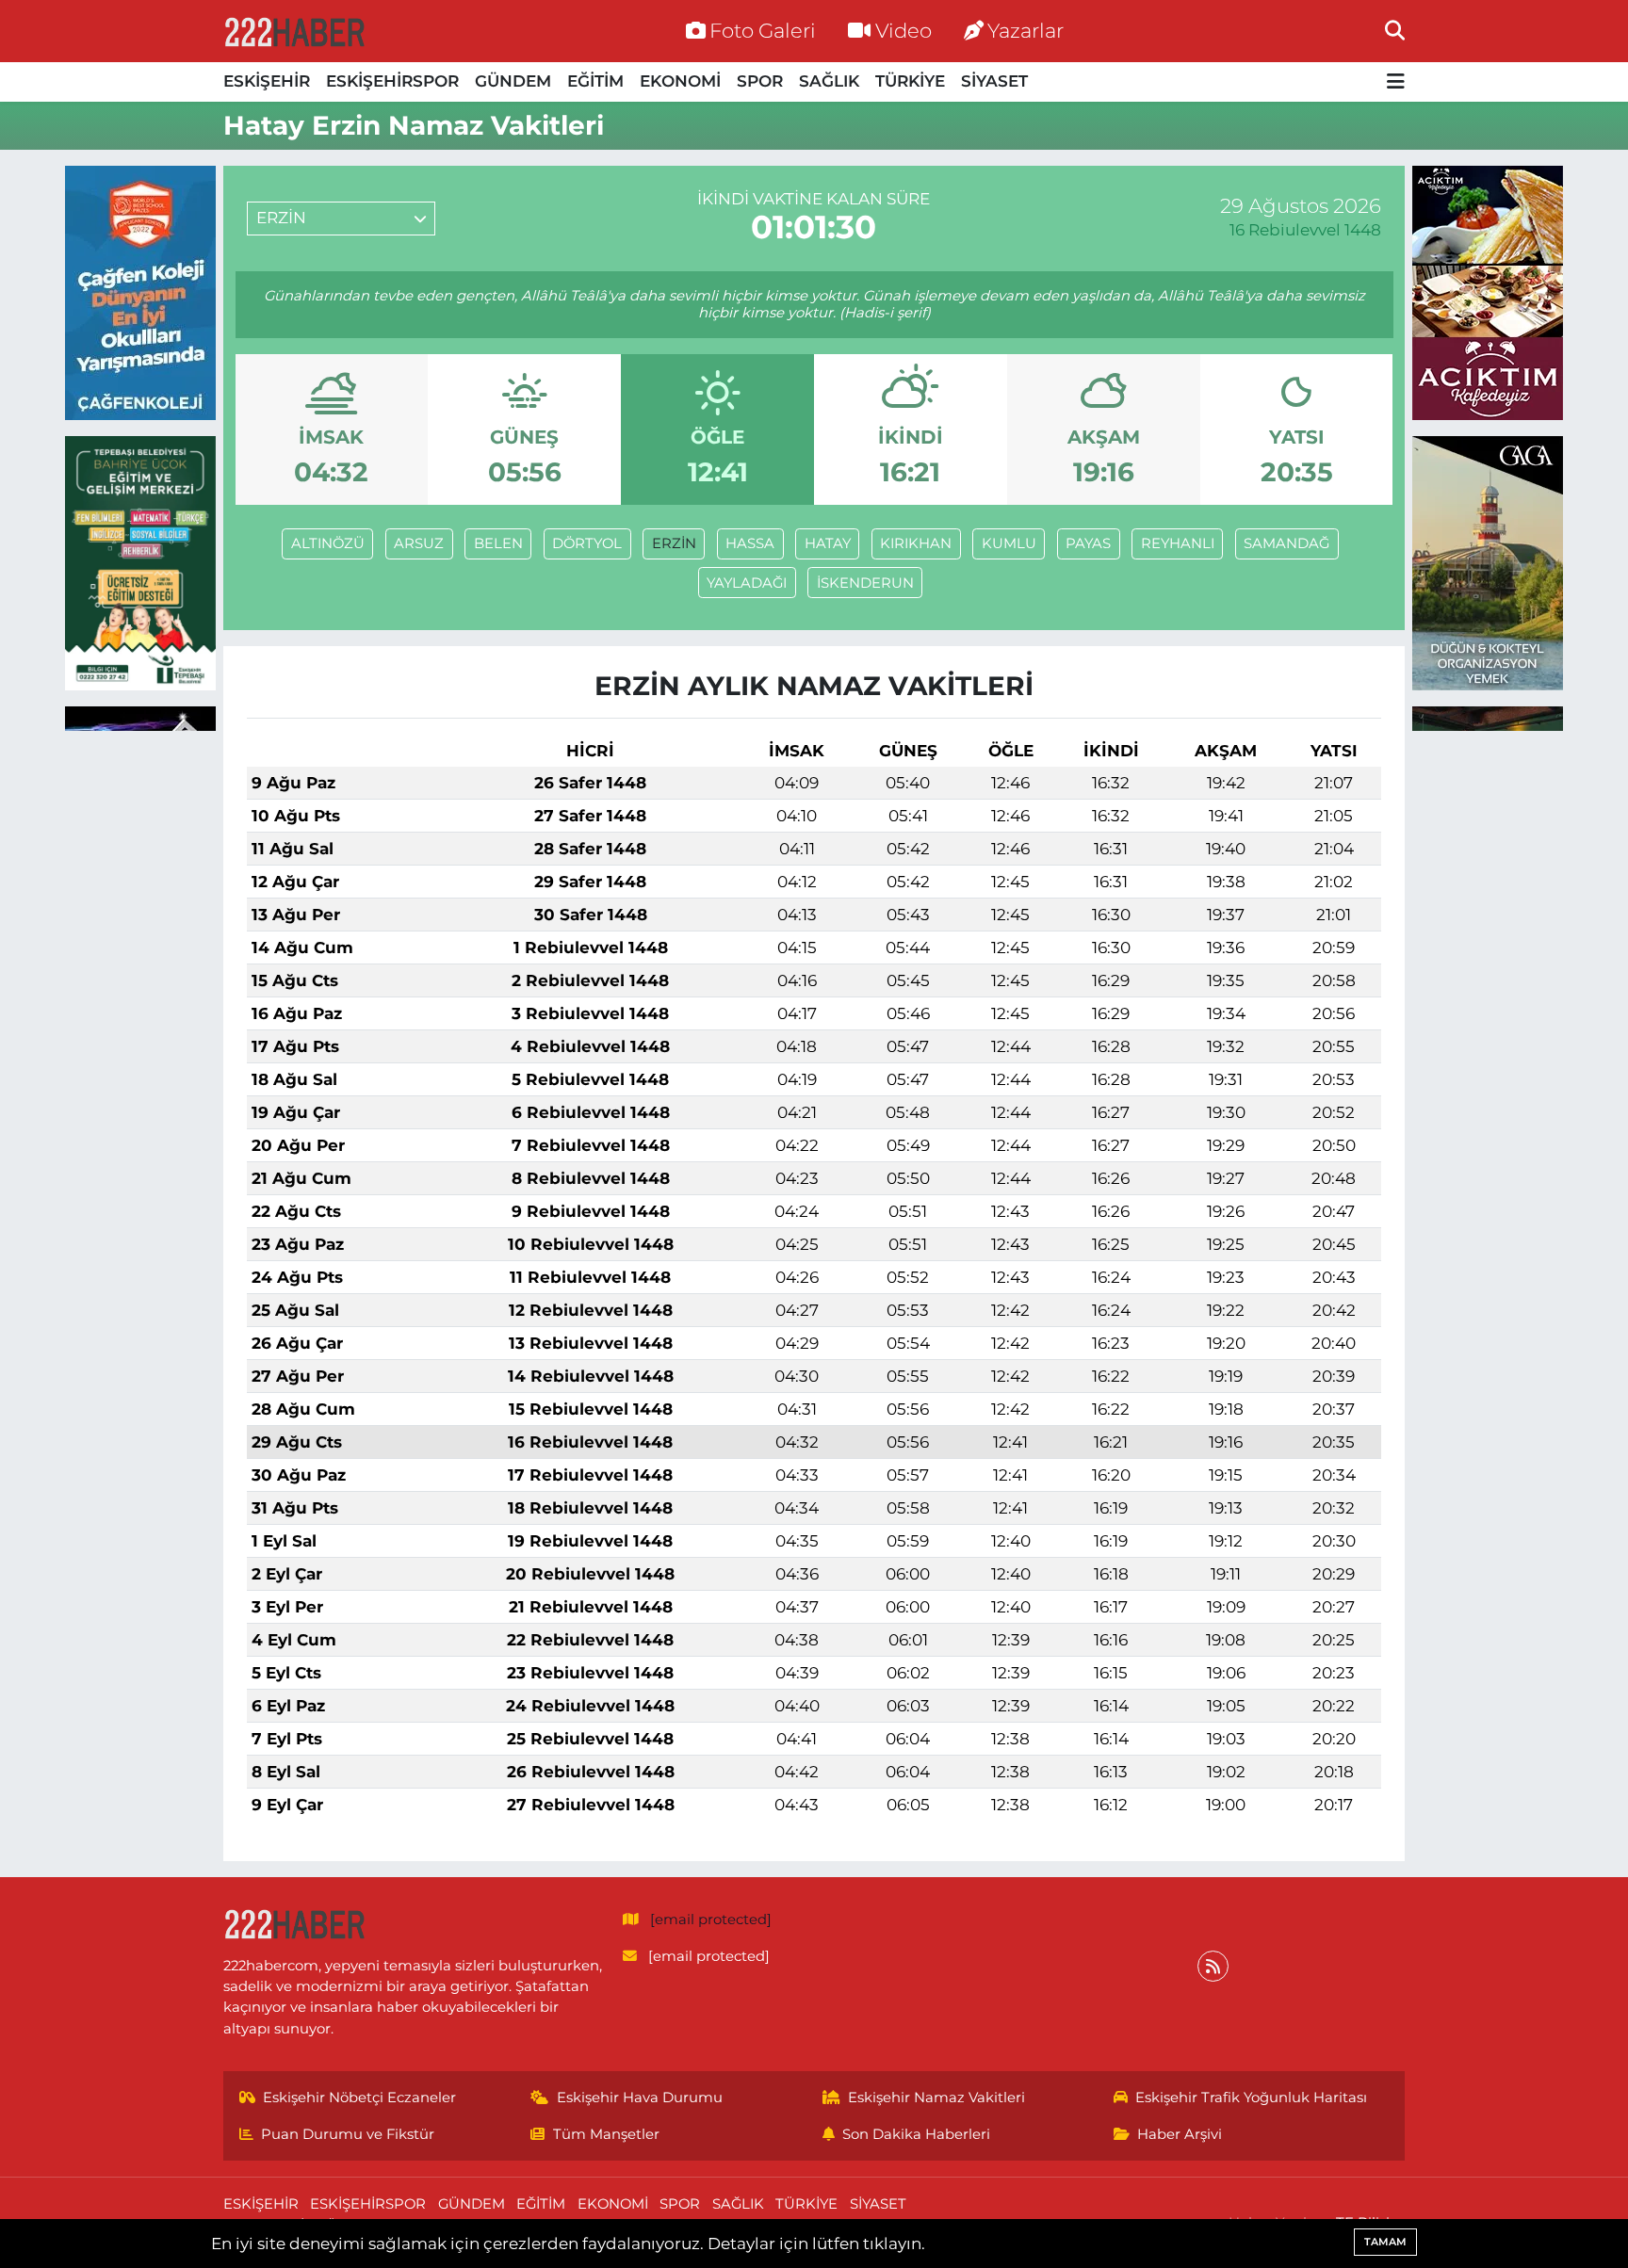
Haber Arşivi (1180, 2134)
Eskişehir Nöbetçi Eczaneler (359, 2098)
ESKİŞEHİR (267, 81)
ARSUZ (419, 543)
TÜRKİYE (910, 81)
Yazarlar (1026, 30)
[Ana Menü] (1396, 82)
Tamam (1385, 2242)
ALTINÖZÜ (328, 543)
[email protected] (711, 1920)
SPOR (760, 81)
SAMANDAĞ (1286, 543)
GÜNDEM (513, 81)
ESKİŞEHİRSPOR (392, 81)
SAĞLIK (829, 81)
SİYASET (994, 81)
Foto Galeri (763, 30)
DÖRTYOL (587, 543)
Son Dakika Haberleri (916, 2134)
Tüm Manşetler (606, 2134)
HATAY (828, 543)
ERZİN (674, 543)
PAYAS (1088, 543)
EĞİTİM (595, 81)
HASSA (750, 543)
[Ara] (1395, 30)
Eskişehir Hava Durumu (640, 2098)
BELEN (498, 543)
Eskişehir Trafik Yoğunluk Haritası (1251, 2098)
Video (904, 30)
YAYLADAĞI (747, 583)
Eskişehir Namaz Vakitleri (936, 2098)
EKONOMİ (680, 81)
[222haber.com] (294, 31)
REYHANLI (1178, 543)
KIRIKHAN (916, 543)
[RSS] (1213, 1966)
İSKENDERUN (865, 583)
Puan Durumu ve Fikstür (348, 2134)
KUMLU (1009, 543)
